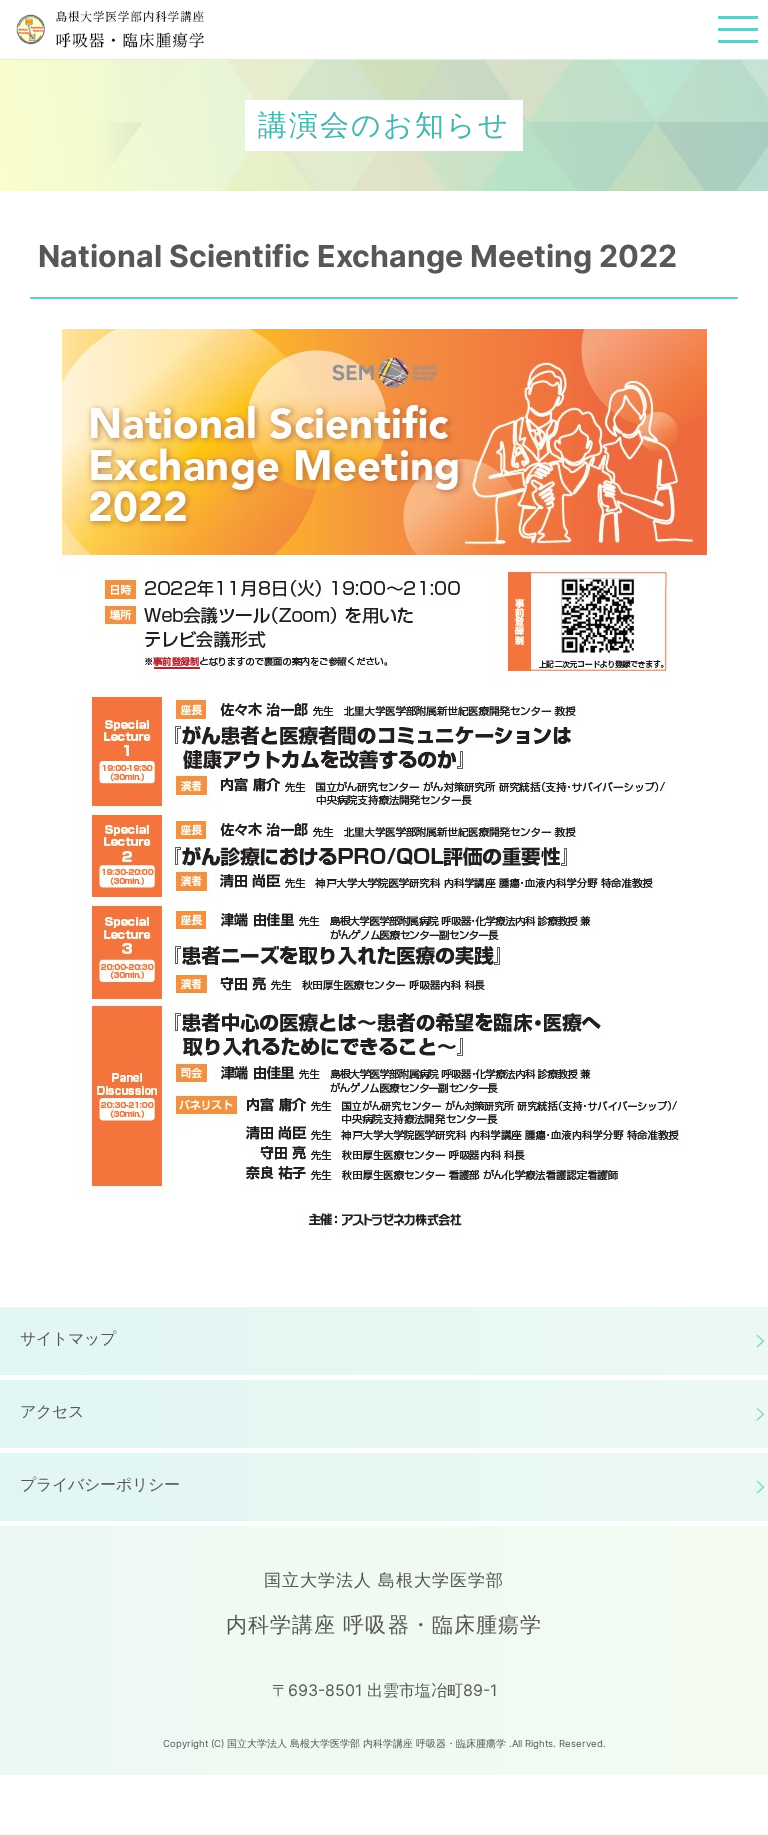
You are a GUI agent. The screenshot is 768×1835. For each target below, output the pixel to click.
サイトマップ (68, 1338)
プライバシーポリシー (100, 1484)
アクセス (52, 1411)
